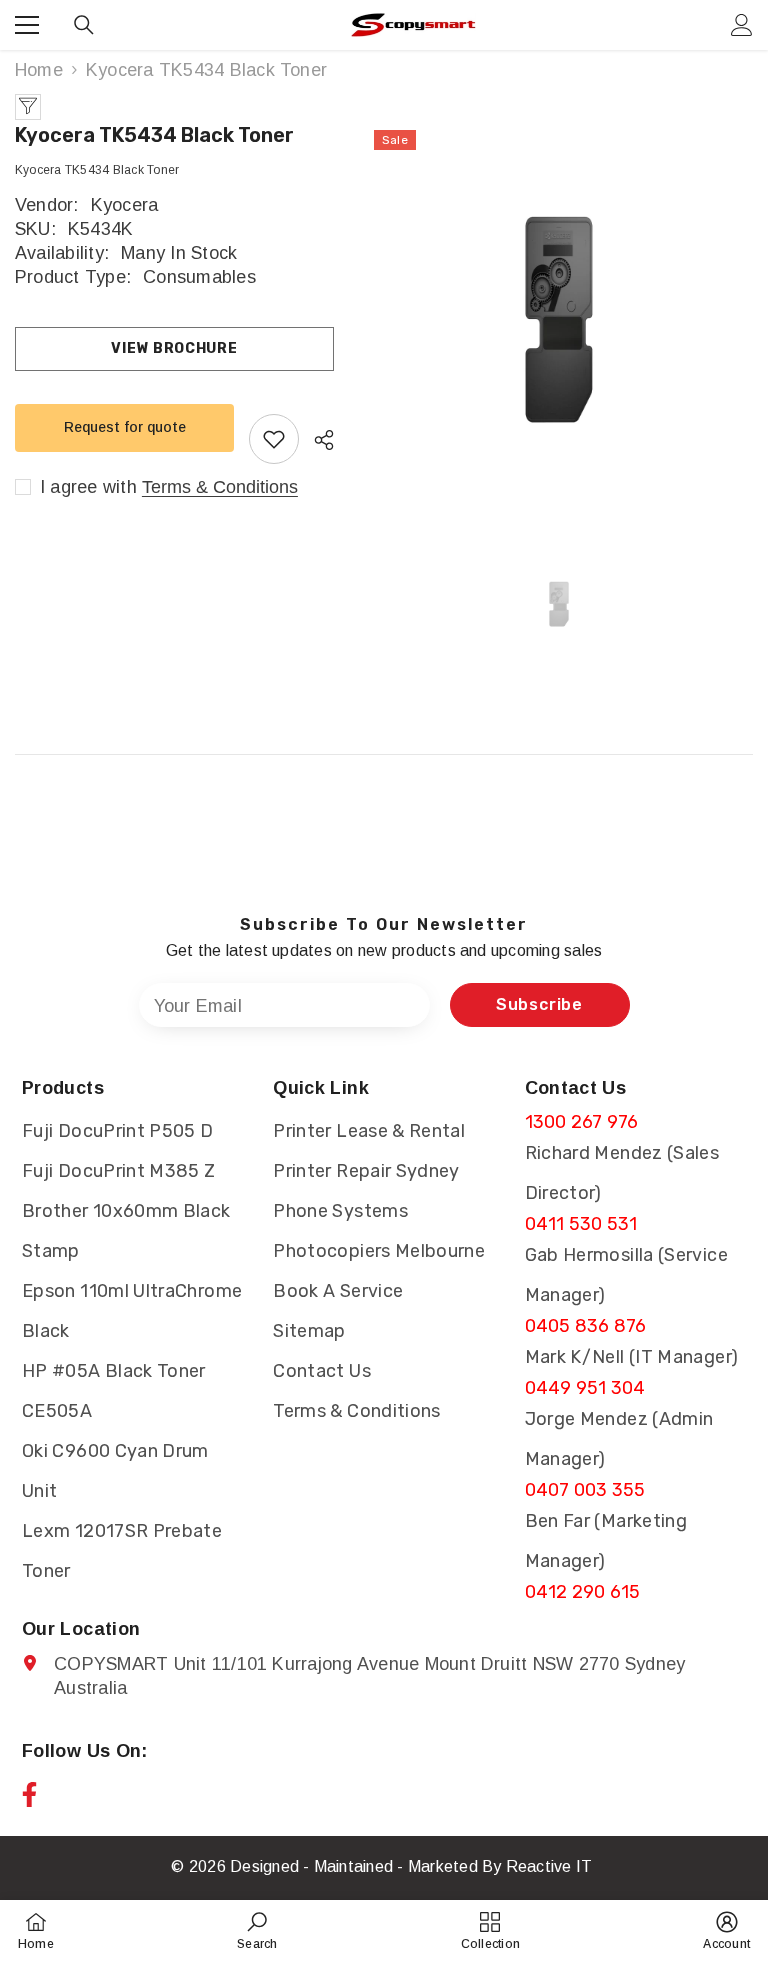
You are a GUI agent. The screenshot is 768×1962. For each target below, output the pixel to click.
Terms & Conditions (220, 487)
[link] (257, 1930)
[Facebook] (29, 1794)
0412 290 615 (583, 1592)
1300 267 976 (582, 1122)
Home (39, 70)
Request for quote (125, 427)
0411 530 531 (581, 1224)
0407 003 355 (585, 1490)
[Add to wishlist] (274, 439)
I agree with (88, 487)
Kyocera (125, 205)
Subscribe (539, 1004)
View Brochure (174, 348)
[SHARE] (316, 440)
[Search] (84, 25)
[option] (558, 320)
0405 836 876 (586, 1326)
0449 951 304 (585, 1388)
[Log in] (742, 25)
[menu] (27, 25)
